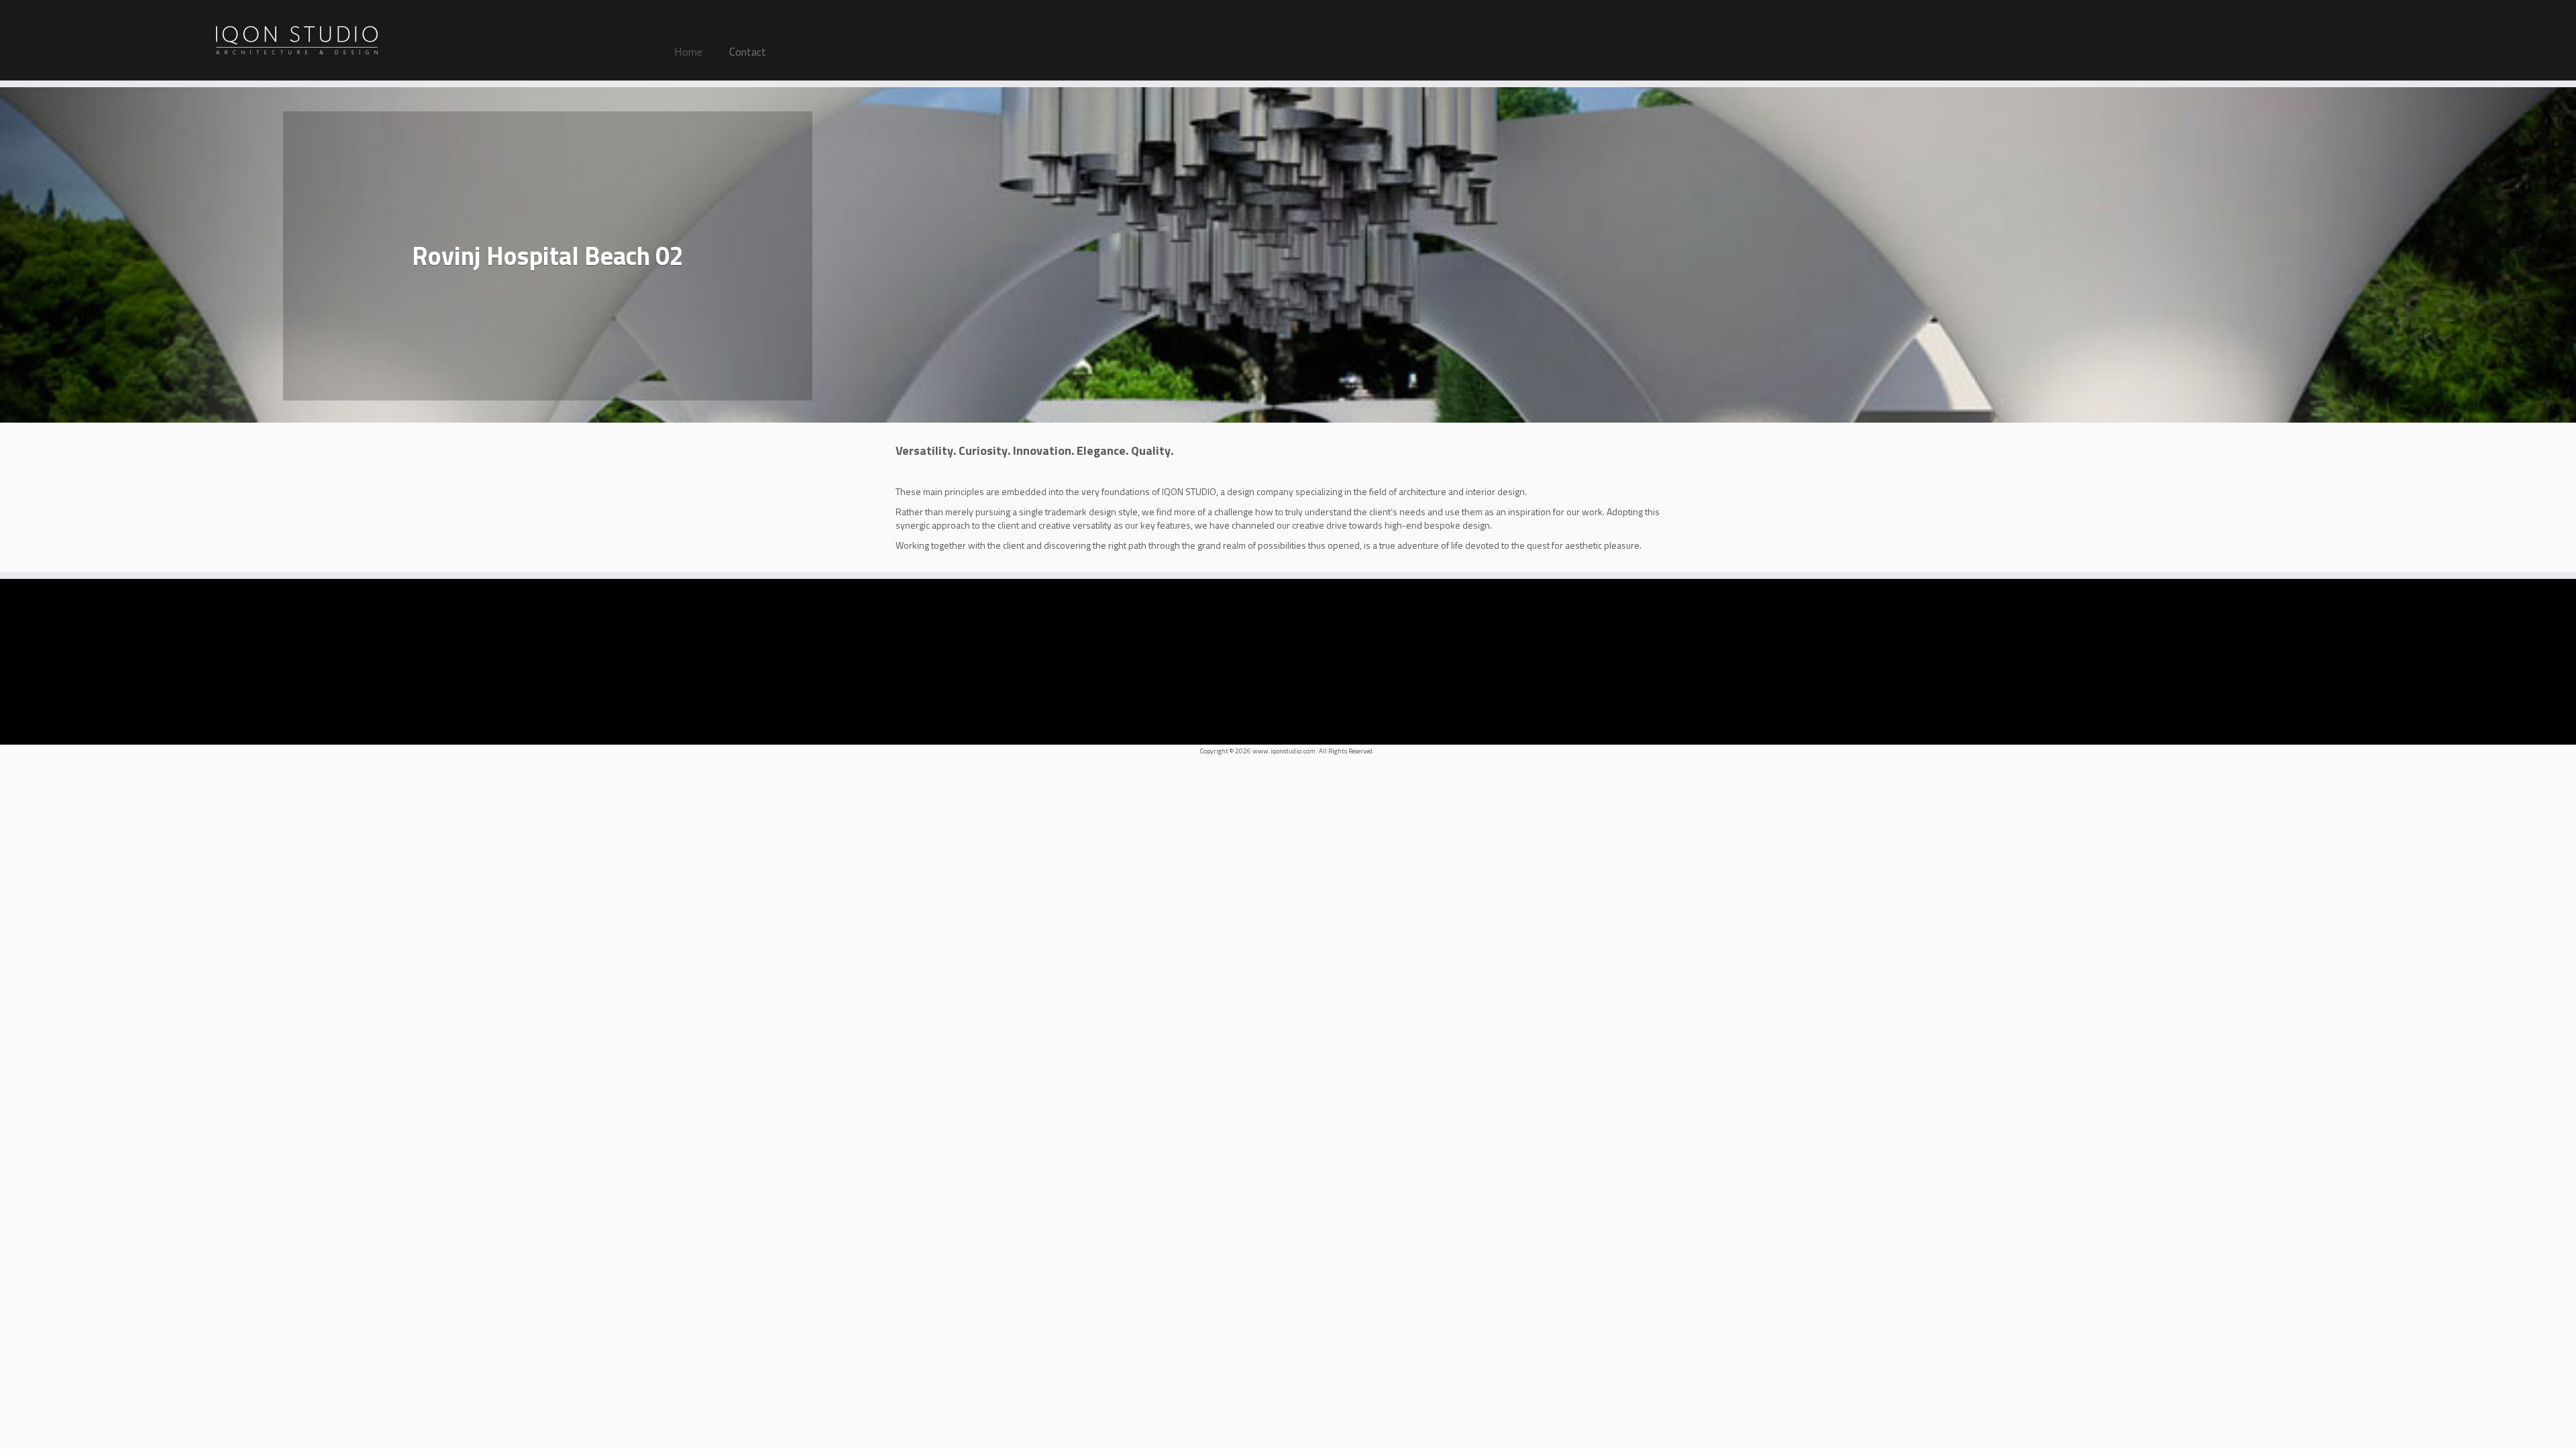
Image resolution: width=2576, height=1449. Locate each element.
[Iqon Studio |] (297, 40)
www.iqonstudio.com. (1285, 751)
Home (688, 52)
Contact (748, 52)
